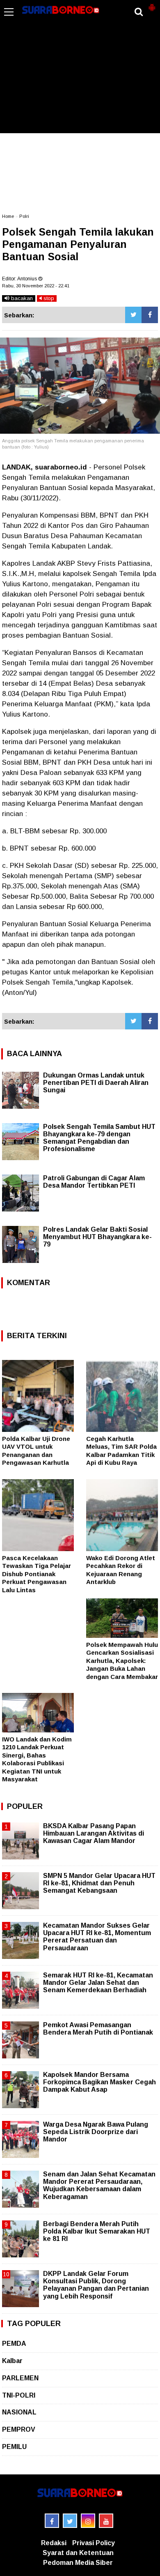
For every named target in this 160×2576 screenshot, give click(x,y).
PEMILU (14, 2447)
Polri (24, 216)
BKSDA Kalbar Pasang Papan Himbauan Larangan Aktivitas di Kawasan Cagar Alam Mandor (94, 1833)
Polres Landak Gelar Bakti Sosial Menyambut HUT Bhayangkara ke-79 (97, 1237)
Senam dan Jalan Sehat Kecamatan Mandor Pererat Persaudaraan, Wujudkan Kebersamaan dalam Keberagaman (99, 2185)
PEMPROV (19, 2429)
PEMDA (14, 2344)
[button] (152, 4)
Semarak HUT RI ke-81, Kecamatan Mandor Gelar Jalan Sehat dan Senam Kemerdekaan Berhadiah (98, 1983)
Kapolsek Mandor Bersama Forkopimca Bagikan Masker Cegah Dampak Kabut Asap (99, 2082)
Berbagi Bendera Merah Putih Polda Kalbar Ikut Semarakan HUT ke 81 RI (97, 2231)
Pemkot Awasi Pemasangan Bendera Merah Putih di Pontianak (98, 2029)
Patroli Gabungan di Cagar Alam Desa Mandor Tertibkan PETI (94, 1182)
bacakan (21, 298)
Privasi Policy (94, 2543)
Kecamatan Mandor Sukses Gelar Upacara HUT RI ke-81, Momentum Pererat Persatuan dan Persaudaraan (97, 1937)
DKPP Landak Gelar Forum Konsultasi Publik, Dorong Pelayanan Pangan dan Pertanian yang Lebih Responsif (96, 2285)
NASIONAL (19, 2412)
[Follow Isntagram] (88, 2521)
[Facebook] (150, 315)
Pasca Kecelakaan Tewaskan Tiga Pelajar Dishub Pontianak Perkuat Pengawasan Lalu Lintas (37, 1574)
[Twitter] (133, 315)
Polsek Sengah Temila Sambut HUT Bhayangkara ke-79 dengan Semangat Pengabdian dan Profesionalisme (99, 1138)
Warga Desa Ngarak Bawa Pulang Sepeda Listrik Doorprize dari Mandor (96, 2132)
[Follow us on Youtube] (106, 2521)
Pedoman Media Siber (78, 2563)
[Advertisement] (80, 72)
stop (48, 298)
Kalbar (12, 2361)
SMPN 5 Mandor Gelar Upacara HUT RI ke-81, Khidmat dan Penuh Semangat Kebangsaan (99, 1883)
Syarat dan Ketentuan (78, 2553)
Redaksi (54, 2543)
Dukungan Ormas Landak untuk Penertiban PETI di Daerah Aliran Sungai (96, 1083)
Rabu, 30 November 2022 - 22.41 (36, 286)
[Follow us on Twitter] (70, 2521)
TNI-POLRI (19, 2395)
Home (8, 216)
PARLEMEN (20, 2378)
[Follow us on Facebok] (52, 2521)
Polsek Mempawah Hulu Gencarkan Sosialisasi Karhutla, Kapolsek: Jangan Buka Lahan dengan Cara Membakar (122, 1661)
